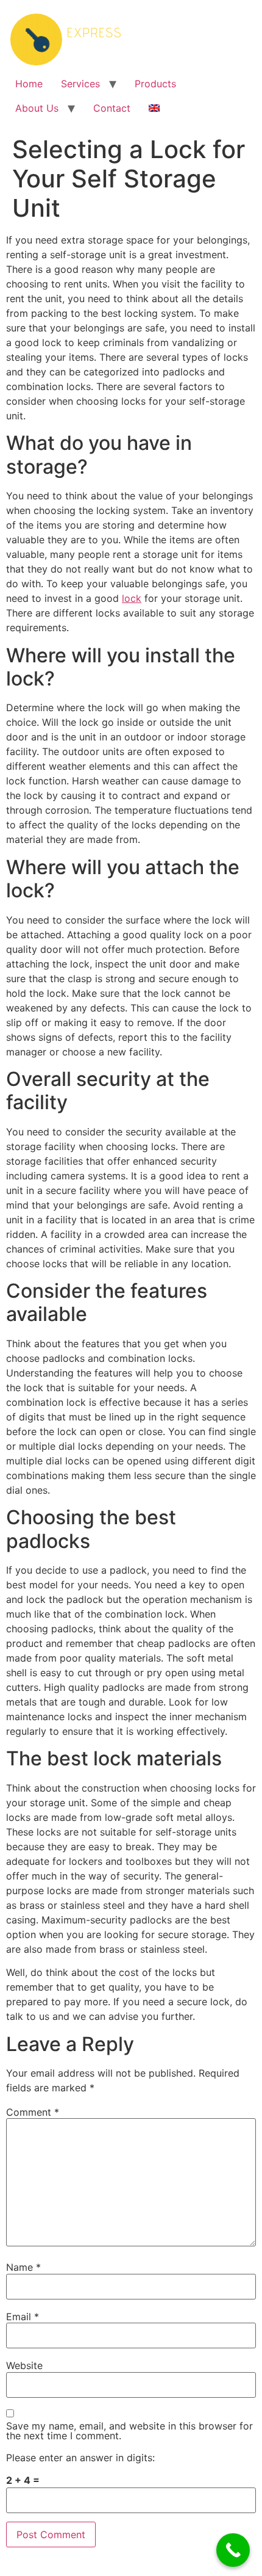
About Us (37, 108)
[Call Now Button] (233, 2550)
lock (132, 598)
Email (23, 2317)
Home (29, 84)
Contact (112, 108)
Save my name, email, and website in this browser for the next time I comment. (129, 2431)
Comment (33, 2112)
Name (23, 2267)
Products (155, 84)
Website (24, 2365)
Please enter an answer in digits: (80, 2458)
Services (80, 84)
